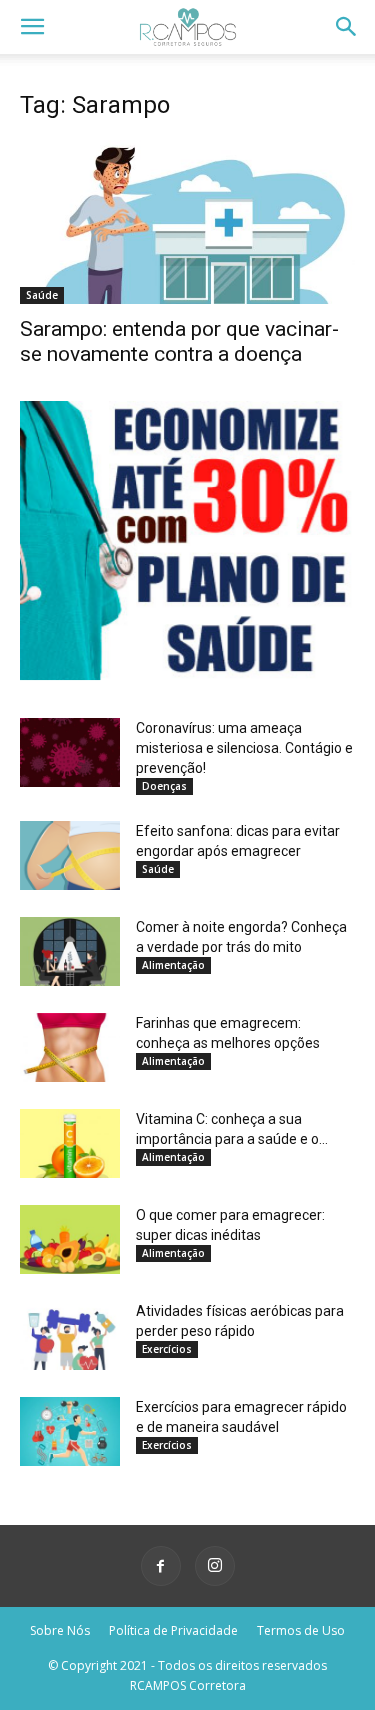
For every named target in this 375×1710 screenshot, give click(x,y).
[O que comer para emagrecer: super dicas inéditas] (70, 1239)
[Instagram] (215, 1566)
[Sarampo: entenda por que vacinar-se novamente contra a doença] (187, 222)
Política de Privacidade (173, 1630)
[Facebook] (161, 1566)
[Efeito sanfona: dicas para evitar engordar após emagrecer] (70, 855)
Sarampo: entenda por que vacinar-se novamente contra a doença (179, 341)
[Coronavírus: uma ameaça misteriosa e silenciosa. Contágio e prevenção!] (70, 752)
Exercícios (167, 1349)
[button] (32, 27)
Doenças (164, 786)
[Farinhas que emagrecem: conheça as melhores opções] (70, 1047)
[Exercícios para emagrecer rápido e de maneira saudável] (70, 1431)
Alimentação (173, 965)
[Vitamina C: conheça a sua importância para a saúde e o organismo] (70, 1143)
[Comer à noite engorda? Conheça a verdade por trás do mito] (70, 951)
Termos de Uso (301, 1630)
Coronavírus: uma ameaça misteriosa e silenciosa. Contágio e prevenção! (244, 748)
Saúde (42, 295)
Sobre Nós (60, 1630)
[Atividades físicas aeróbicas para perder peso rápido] (70, 1335)
